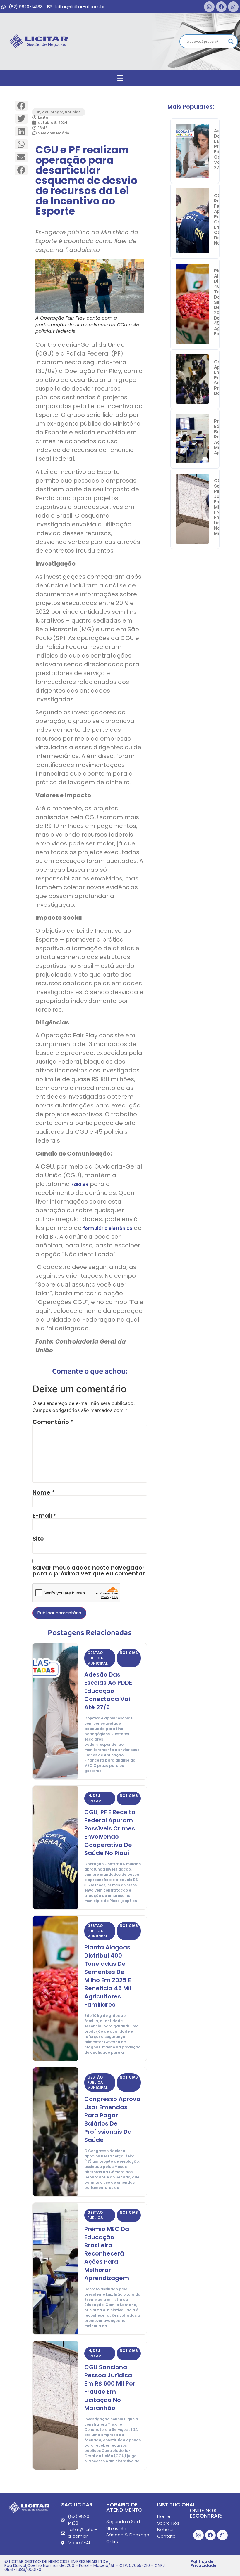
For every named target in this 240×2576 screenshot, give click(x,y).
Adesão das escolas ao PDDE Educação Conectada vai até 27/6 (108, 1691)
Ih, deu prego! (50, 112)
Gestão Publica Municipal (97, 1658)
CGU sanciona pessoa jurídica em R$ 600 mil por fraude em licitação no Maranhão (110, 2388)
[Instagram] (209, 7)
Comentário (53, 1422)
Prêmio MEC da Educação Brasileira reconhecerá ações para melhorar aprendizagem (107, 2253)
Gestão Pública (95, 2215)
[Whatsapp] (233, 7)
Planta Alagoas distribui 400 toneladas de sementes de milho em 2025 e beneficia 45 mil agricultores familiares (108, 1976)
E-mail (44, 1516)
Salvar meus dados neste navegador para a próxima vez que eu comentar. (89, 1570)
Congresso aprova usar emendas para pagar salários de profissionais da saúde (112, 2119)
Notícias (73, 112)
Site (38, 1539)
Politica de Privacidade (204, 2563)
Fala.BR (80, 1184)
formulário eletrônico (108, 1228)
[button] (120, 78)
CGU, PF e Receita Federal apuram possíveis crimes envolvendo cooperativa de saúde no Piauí (110, 1833)
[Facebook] (221, 7)
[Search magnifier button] (231, 41)
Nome (44, 1492)
